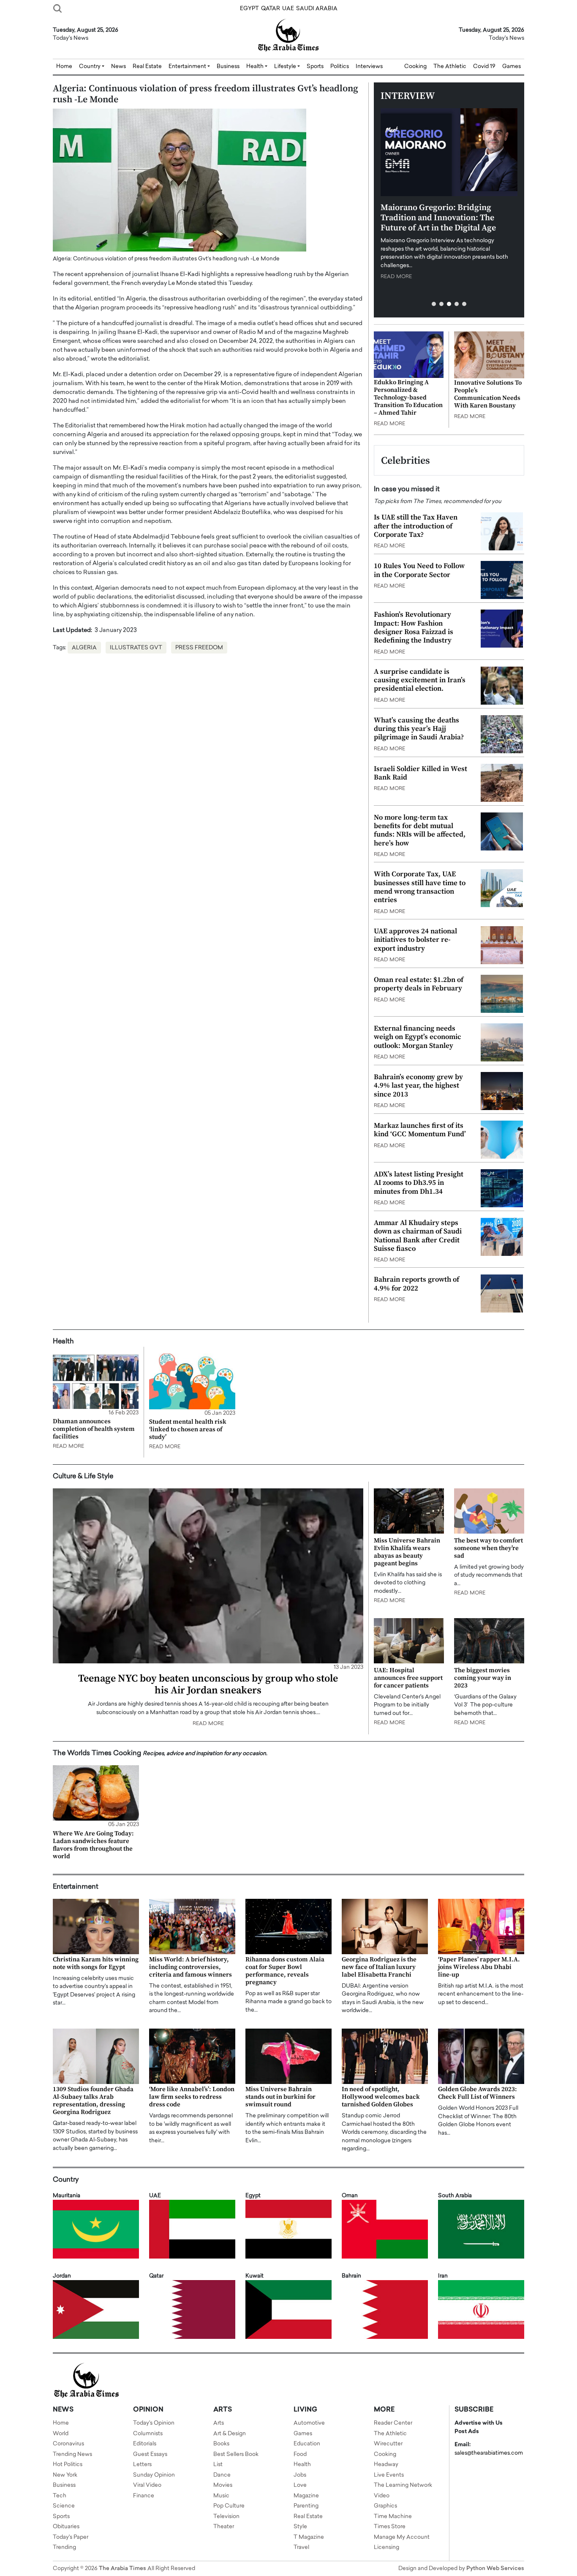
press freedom (199, 648)
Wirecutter (388, 2444)
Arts (219, 2423)
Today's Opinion (154, 2423)
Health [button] (256, 67)
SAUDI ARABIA (317, 9)
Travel (301, 2547)
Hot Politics (68, 2465)
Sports (315, 67)
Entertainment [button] (188, 67)
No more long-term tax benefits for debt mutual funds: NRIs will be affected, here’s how (420, 830)
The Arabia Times (122, 2569)
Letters (142, 2465)
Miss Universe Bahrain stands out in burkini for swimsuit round (280, 2097)
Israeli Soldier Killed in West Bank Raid (421, 773)
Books (221, 2444)
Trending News (72, 2454)
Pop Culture (229, 2506)
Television (226, 2517)
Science (64, 2506)
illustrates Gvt (136, 648)
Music (221, 2496)
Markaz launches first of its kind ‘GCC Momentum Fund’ (420, 1130)
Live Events (389, 2475)
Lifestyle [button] (286, 67)
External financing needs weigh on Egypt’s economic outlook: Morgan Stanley (418, 1037)
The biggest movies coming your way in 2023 (483, 1678)
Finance (144, 2496)
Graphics (385, 2506)
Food (300, 2454)
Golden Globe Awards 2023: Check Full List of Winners (478, 2093)
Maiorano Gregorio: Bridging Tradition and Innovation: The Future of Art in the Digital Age (438, 218)
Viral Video (147, 2485)
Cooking (415, 67)
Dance (222, 2475)
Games (512, 67)
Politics (340, 67)
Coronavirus (68, 2444)
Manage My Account (402, 2537)
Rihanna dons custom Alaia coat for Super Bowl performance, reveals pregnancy (285, 1971)
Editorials (145, 2444)
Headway (386, 2465)
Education (307, 2444)
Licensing (386, 2547)
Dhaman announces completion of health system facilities (94, 1429)
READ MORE (396, 277)
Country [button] (90, 67)
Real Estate (147, 67)
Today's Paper (71, 2537)
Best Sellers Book (236, 2454)
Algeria (84, 648)
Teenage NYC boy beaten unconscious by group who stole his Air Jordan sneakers (208, 1685)
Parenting (306, 2506)
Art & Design (230, 2434)
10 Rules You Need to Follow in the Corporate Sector (419, 570)
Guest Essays (150, 2454)
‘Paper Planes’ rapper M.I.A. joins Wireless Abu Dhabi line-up (479, 1967)
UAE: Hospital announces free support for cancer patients (408, 1678)
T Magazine (309, 2537)
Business (228, 67)
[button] (434, 304)
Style (300, 2527)
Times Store (390, 2527)
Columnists (148, 2434)
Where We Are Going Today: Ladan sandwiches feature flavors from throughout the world (93, 1845)
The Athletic (450, 67)
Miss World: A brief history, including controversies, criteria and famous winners (191, 1967)
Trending (64, 2547)
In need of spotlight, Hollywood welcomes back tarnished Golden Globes (381, 2097)
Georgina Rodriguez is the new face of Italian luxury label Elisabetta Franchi (379, 1967)
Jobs (300, 2475)
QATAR (271, 9)
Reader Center (393, 2423)
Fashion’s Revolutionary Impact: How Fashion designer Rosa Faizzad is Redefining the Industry (414, 628)
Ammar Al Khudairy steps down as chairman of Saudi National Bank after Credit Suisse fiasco (418, 1236)
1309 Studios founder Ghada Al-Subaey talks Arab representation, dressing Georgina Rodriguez (93, 2101)
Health (302, 2465)
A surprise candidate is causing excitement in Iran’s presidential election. (420, 680)
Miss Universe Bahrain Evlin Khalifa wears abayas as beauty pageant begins (407, 1552)
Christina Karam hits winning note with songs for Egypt (96, 1963)
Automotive (309, 2423)
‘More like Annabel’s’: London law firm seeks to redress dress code (192, 2097)
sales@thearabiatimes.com (489, 2453)
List (218, 2465)
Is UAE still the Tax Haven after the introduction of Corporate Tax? (416, 526)
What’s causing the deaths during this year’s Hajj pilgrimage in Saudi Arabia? (419, 729)
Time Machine (393, 2517)
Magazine (306, 2496)
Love (300, 2485)
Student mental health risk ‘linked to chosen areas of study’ (188, 1429)
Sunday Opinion (154, 2475)
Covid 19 (484, 67)
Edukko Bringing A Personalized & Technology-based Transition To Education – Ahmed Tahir (408, 398)
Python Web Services (495, 2569)
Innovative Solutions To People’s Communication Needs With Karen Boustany (488, 394)
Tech (60, 2496)
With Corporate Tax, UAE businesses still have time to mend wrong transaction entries (420, 887)
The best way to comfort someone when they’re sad (489, 1548)
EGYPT (249, 9)
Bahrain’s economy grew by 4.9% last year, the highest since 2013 (418, 1086)
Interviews (369, 67)
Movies (223, 2485)
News (118, 67)
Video (382, 2496)
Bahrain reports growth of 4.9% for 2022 (416, 1284)
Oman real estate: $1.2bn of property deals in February (419, 984)
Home (64, 67)
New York (65, 2475)
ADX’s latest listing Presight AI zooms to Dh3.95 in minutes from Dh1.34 (419, 1183)
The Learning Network (403, 2485)
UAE (288, 9)
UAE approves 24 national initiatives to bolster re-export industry (415, 940)
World (61, 2434)
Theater (224, 2527)
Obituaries (66, 2527)
